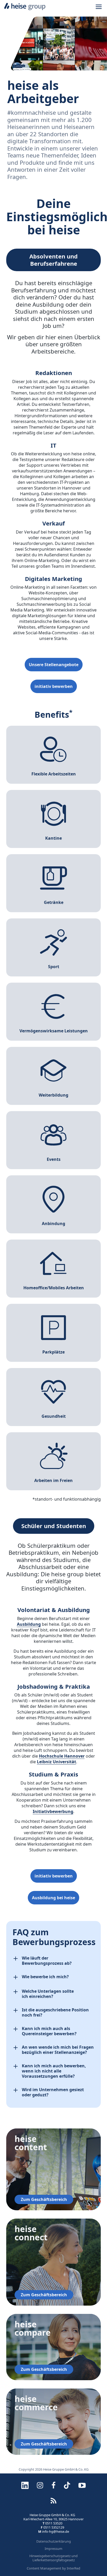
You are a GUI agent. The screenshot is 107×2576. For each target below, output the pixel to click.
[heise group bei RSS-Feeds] (53, 2501)
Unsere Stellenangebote (54, 665)
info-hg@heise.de (56, 2531)
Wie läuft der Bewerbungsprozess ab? (47, 1961)
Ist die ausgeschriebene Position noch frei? (55, 2012)
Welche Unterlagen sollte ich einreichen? (48, 1994)
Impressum (53, 2549)
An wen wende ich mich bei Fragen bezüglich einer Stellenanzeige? (58, 2050)
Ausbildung (29, 1624)
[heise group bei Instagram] (40, 2485)
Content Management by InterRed (53, 2568)
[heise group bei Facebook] (53, 2485)
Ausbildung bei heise (53, 1898)
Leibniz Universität (56, 1762)
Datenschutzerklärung (54, 2541)
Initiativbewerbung (53, 1811)
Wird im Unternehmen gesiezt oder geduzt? (53, 2092)
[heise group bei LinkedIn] (25, 2485)
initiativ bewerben (54, 686)
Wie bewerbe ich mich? (45, 1977)
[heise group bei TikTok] (67, 2485)
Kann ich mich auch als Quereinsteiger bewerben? (49, 2031)
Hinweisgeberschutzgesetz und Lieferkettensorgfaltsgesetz (53, 2558)
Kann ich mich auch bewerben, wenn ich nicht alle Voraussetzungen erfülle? (54, 2071)
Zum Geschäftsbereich (44, 2199)
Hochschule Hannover (62, 1756)
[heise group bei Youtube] (82, 2485)
